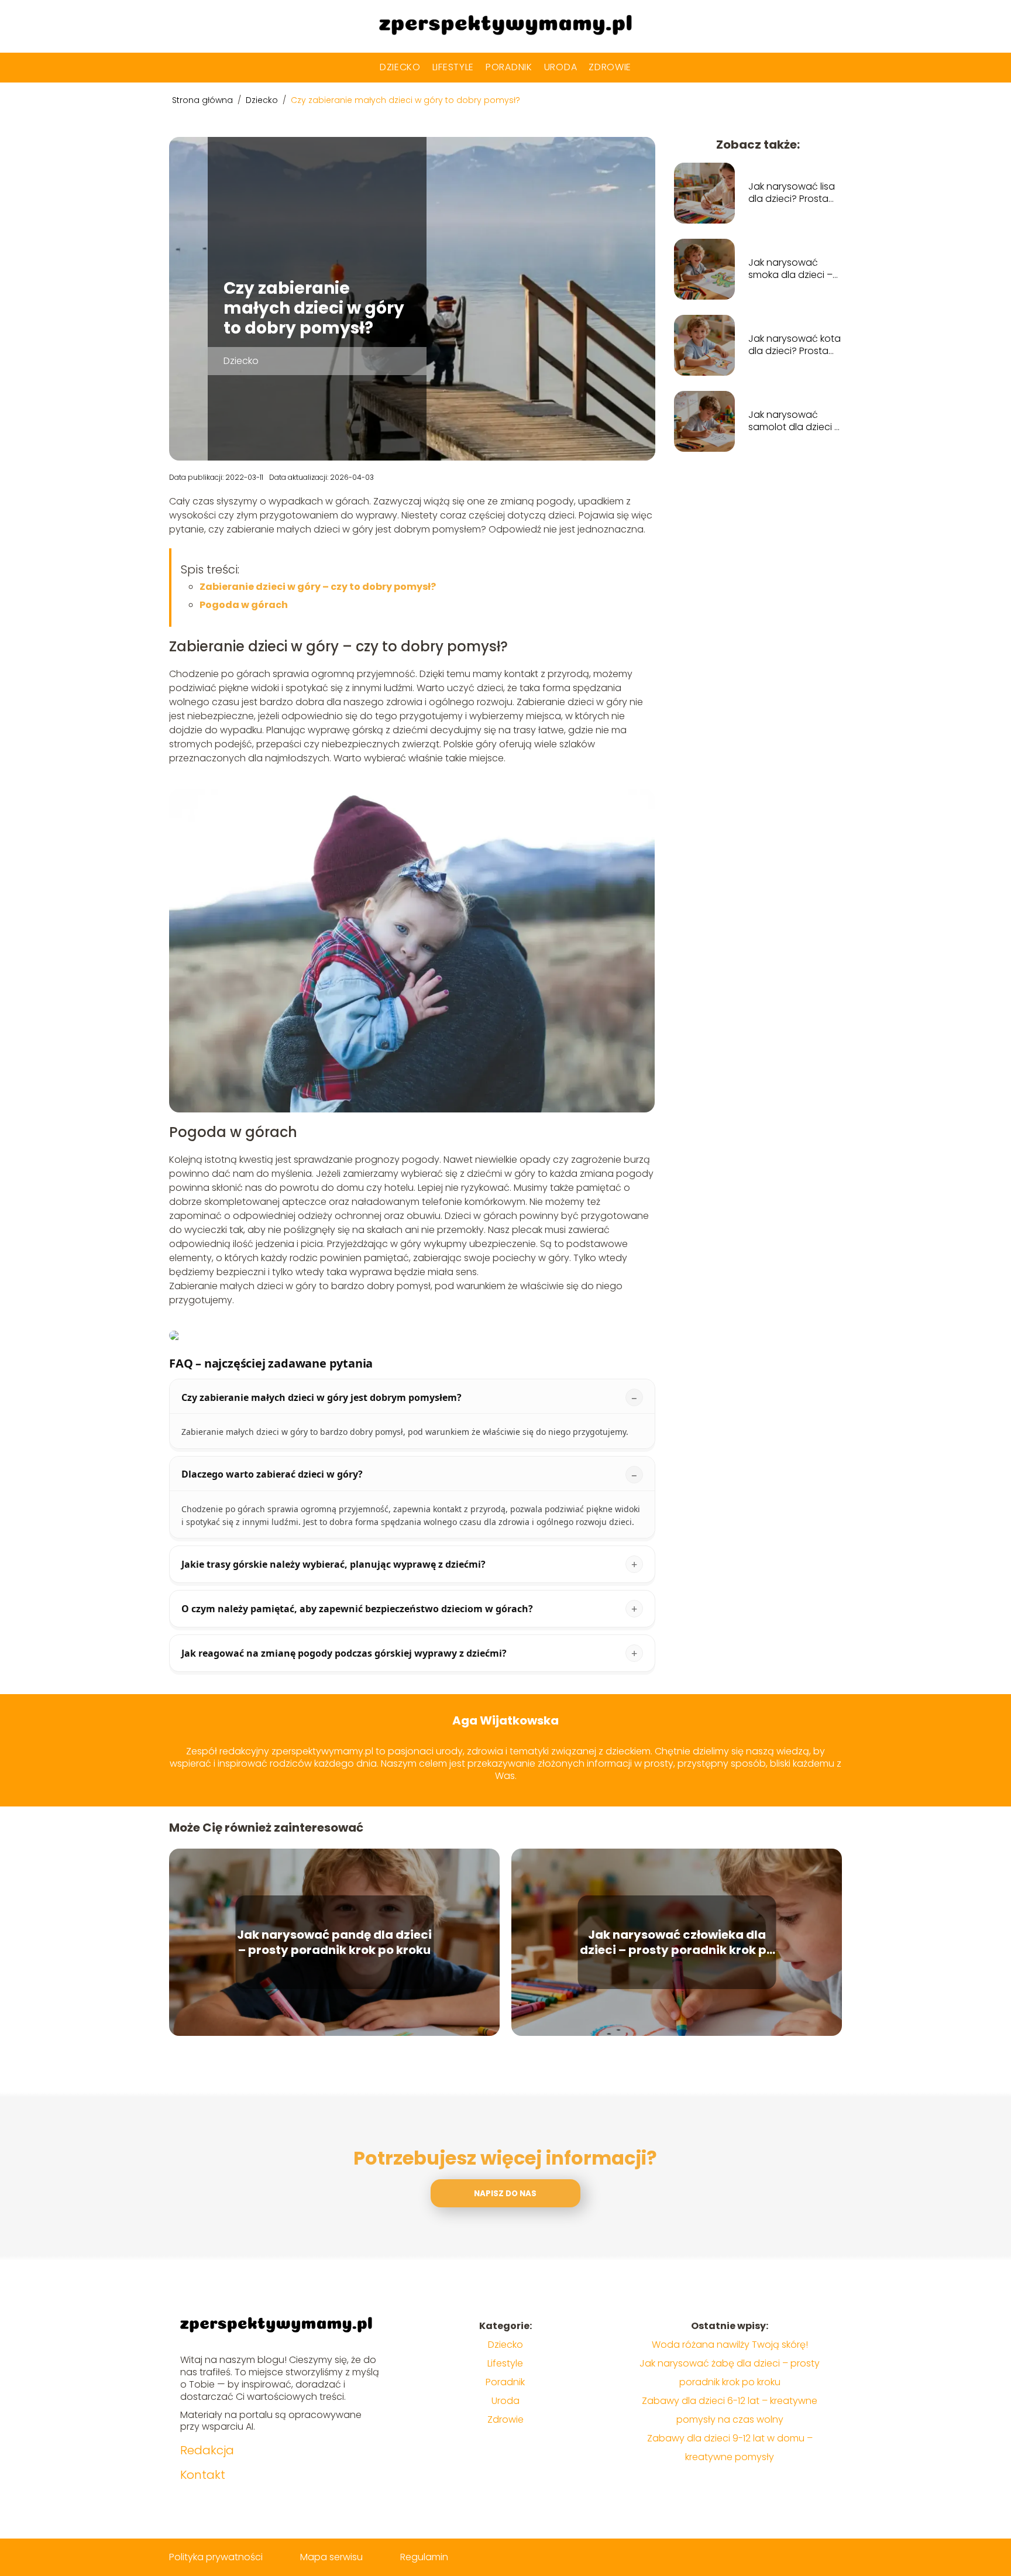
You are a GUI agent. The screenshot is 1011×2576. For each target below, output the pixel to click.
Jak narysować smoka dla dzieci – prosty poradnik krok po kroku (794, 269)
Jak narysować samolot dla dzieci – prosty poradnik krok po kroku (794, 421)
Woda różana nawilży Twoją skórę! (730, 2345)
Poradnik (509, 67)
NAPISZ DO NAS (505, 2194)
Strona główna (204, 100)
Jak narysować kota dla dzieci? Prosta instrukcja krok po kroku (795, 345)
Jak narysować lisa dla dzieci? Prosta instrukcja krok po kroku (792, 193)
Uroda (561, 67)
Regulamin (424, 2557)
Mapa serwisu (331, 2557)
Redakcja (207, 2450)
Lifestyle (453, 67)
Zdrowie (610, 67)
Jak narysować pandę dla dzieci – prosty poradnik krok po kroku (334, 1942)
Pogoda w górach (244, 605)
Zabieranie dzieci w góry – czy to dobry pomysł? (318, 587)
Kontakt (203, 2475)
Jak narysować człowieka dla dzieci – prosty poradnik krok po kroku (677, 1942)
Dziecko (400, 67)
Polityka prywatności (216, 2557)
